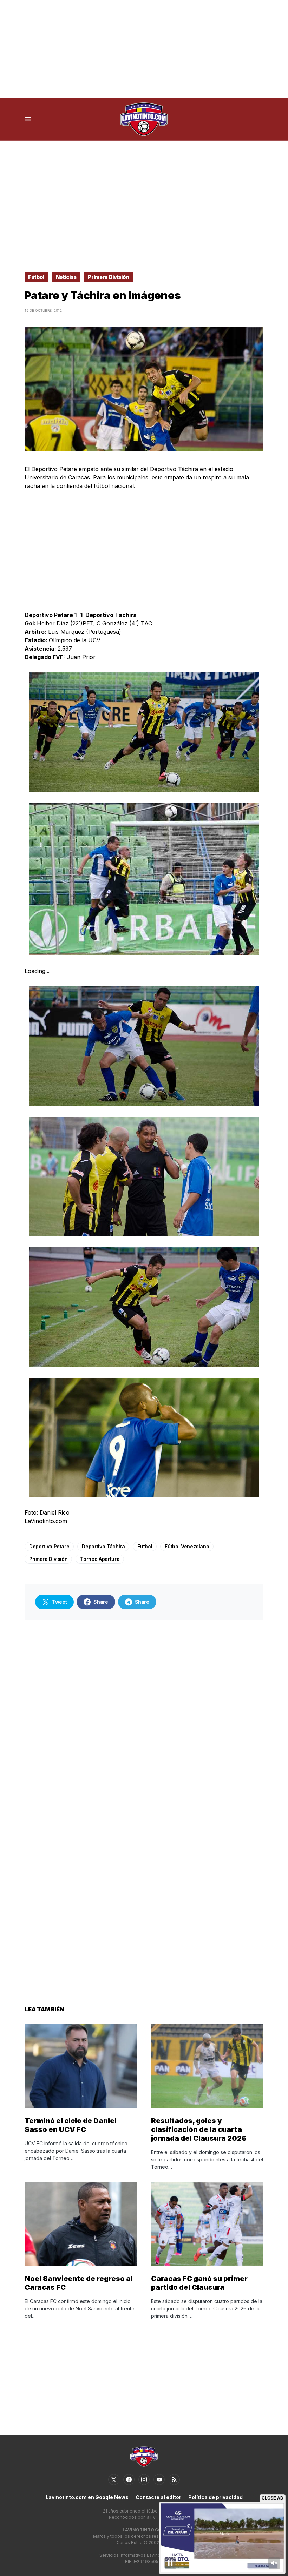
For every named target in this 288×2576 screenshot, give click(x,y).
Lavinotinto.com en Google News (87, 2497)
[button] (28, 119)
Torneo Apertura (100, 1559)
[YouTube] (159, 2480)
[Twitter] (114, 2480)
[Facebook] (129, 2480)
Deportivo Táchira (103, 1546)
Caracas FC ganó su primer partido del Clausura (199, 2283)
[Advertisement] (144, 49)
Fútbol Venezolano (187, 1546)
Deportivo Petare (49, 1546)
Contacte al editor (158, 2497)
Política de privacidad (215, 2497)
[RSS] (174, 2480)
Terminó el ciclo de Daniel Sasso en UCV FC (71, 2125)
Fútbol (36, 277)
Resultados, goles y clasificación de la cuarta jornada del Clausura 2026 (199, 2129)
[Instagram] (144, 2480)
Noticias (66, 277)
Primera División (108, 277)
